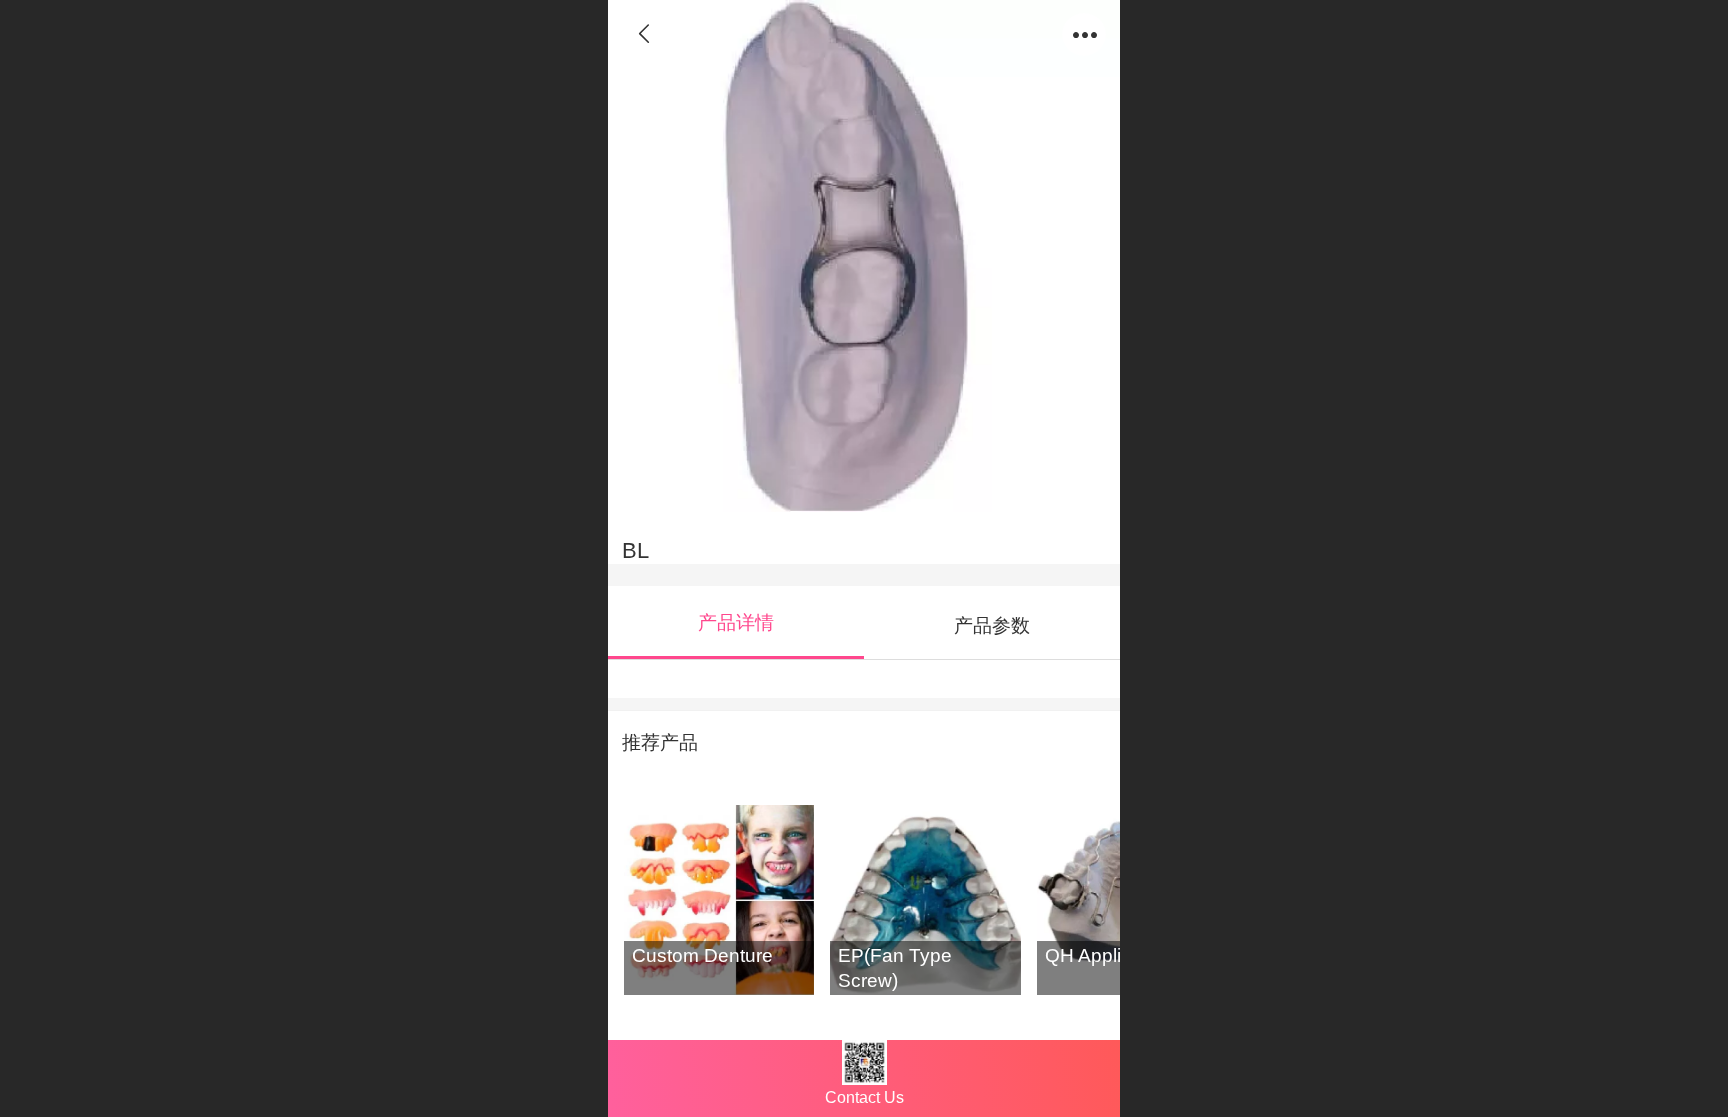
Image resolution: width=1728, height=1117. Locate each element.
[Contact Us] (864, 1064)
